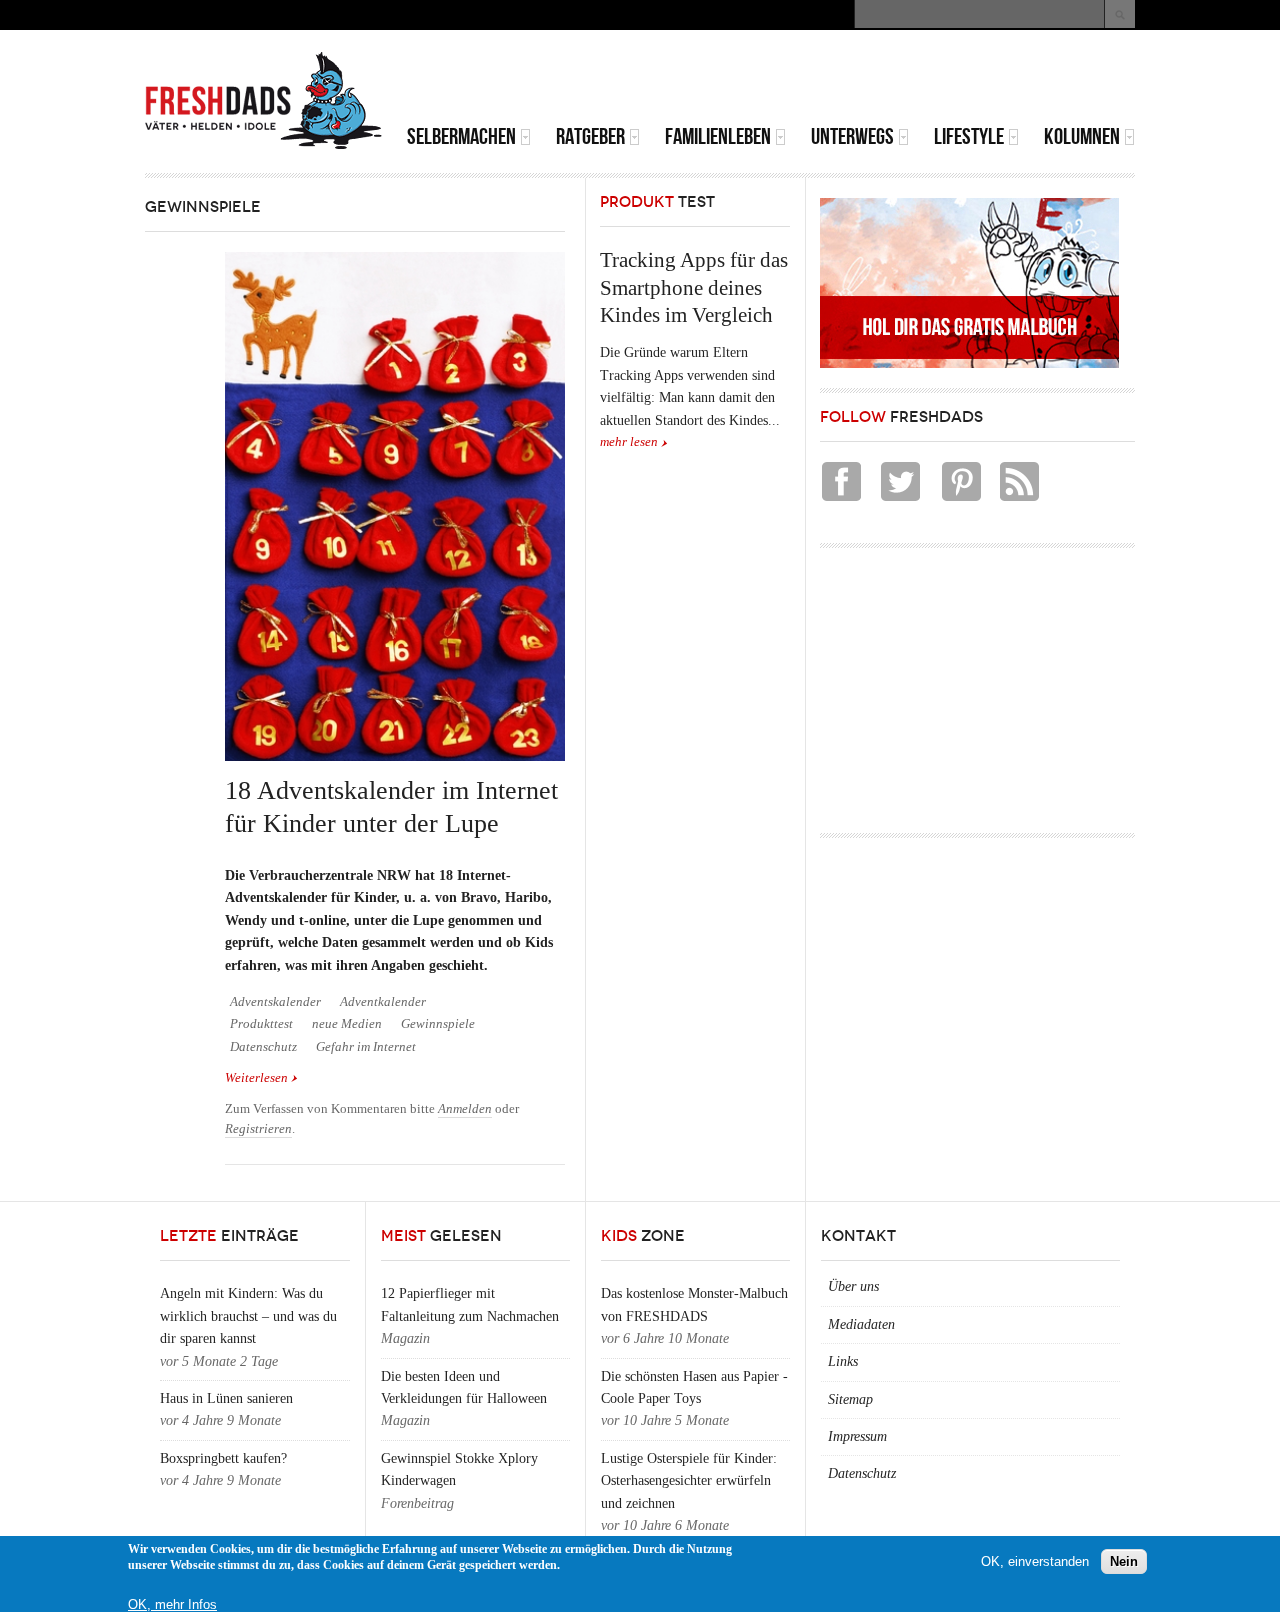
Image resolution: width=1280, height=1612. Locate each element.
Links (843, 1361)
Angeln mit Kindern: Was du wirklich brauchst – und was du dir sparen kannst (248, 1316)
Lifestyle (969, 136)
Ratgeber (590, 136)
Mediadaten (861, 1324)
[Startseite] (264, 101)
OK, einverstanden (1035, 1561)
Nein (1124, 1561)
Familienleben (718, 136)
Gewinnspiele (438, 1024)
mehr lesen (629, 442)
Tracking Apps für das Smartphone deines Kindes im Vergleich (694, 287)
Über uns (853, 1286)
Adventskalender (275, 1002)
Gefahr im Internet (366, 1047)
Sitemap (850, 1399)
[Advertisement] (901, 80)
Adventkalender (383, 1002)
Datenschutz (263, 1047)
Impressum (857, 1436)
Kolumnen (1082, 136)
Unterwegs (852, 136)
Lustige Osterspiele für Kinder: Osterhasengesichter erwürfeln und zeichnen (689, 1481)
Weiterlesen (261, 1079)
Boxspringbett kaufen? (223, 1458)
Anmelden (465, 1109)
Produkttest (261, 1024)
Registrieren (258, 1129)
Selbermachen (461, 136)
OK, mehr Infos (172, 1604)
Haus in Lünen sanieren (226, 1398)
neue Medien (347, 1024)
